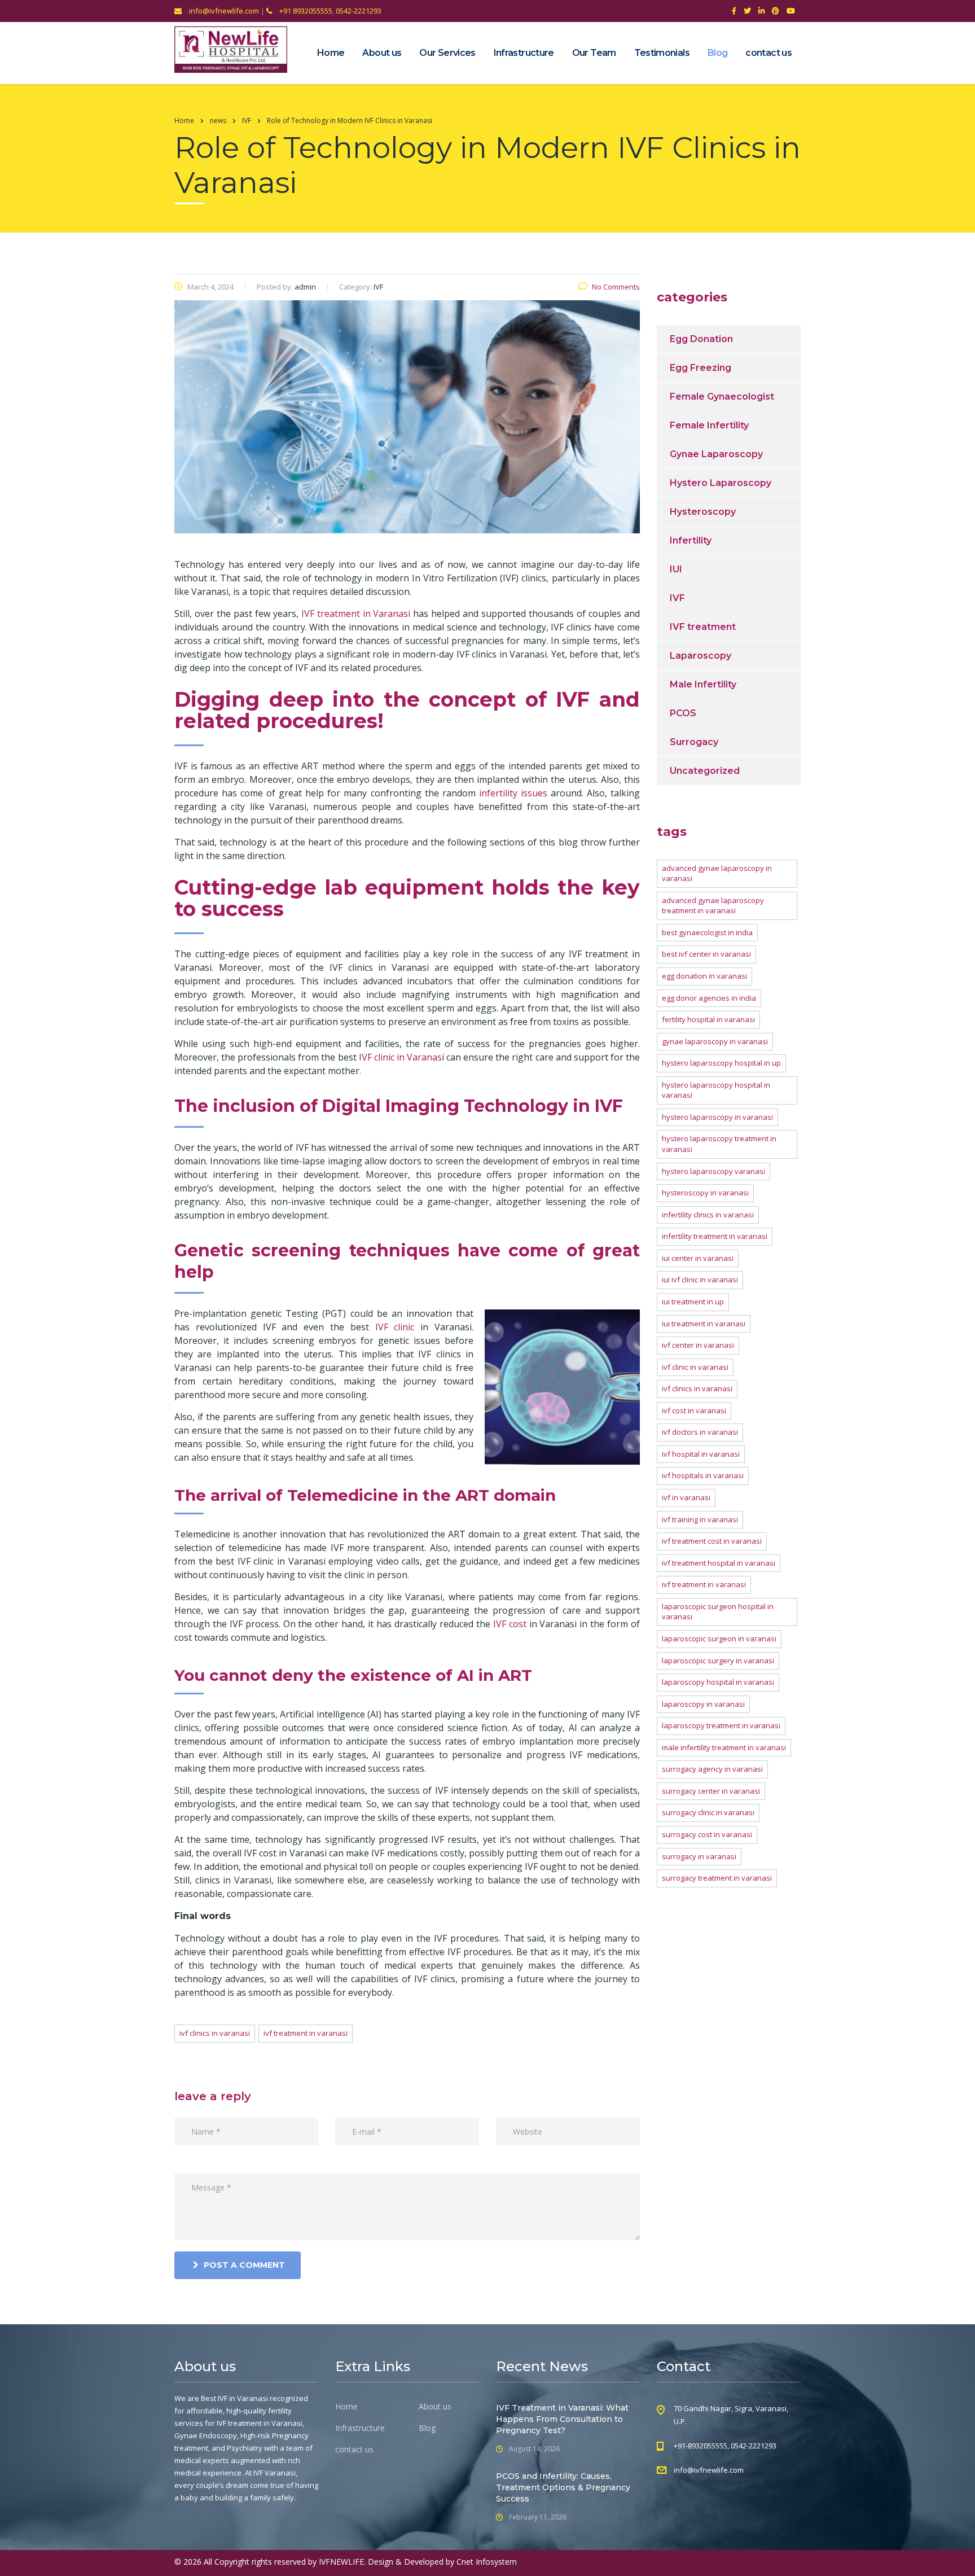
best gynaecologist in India (707, 932)
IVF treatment (703, 627)
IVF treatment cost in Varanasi (712, 1541)
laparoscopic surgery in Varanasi (718, 1661)
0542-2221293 (359, 11)
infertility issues (513, 793)
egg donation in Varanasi (704, 976)
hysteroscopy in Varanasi (705, 1193)
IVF (677, 598)
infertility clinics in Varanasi (708, 1215)
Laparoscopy (700, 656)
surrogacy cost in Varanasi (707, 1834)
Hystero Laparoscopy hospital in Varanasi (716, 1090)
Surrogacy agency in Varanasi (712, 1769)
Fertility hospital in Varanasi (708, 1019)
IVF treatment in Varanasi (306, 2033)
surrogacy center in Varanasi (711, 1791)
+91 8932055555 (305, 11)
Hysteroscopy (703, 512)
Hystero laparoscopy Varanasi (713, 1171)
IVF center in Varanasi (698, 1345)
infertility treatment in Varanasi (715, 1236)
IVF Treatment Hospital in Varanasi (719, 1563)
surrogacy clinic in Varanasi (708, 1812)
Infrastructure (524, 53)
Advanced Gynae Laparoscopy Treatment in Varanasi (713, 906)
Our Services (447, 53)
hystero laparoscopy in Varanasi (717, 1117)
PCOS (683, 713)
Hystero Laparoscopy (721, 483)
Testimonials (662, 53)
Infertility (691, 540)
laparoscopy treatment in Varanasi (721, 1725)
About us (382, 53)
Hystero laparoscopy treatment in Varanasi (719, 1144)
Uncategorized (705, 771)
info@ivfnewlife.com (223, 11)
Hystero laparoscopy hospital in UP (721, 1063)
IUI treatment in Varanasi (704, 1324)
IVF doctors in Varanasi (700, 1432)
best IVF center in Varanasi (706, 954)
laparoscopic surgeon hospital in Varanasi (718, 1612)
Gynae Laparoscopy (716, 454)
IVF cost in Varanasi (694, 1410)
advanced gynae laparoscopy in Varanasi (717, 873)
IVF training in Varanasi (700, 1519)
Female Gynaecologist (722, 397)
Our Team (594, 53)
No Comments (616, 287)
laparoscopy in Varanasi (703, 1704)
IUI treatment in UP (693, 1302)
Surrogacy (694, 742)
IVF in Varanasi (686, 1497)
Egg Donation (701, 339)
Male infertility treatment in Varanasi (724, 1747)
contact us (768, 53)
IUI (676, 569)
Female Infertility (709, 425)
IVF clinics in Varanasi (215, 2033)
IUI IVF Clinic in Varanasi (700, 1280)
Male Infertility (703, 684)
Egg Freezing (700, 368)
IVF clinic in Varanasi (695, 1367)
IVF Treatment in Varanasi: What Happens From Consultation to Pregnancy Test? (562, 2419)
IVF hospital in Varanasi (701, 1454)
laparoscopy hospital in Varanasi (718, 1682)
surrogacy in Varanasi (699, 1856)
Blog (717, 53)
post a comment (244, 2265)
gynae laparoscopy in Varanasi (715, 1041)
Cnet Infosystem (487, 2562)
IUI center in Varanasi (698, 1258)
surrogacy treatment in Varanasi (717, 1878)
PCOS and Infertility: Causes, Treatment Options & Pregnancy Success (563, 2487)
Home (331, 53)
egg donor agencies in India (709, 998)
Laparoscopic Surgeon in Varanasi (719, 1639)
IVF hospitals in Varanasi (703, 1475)
